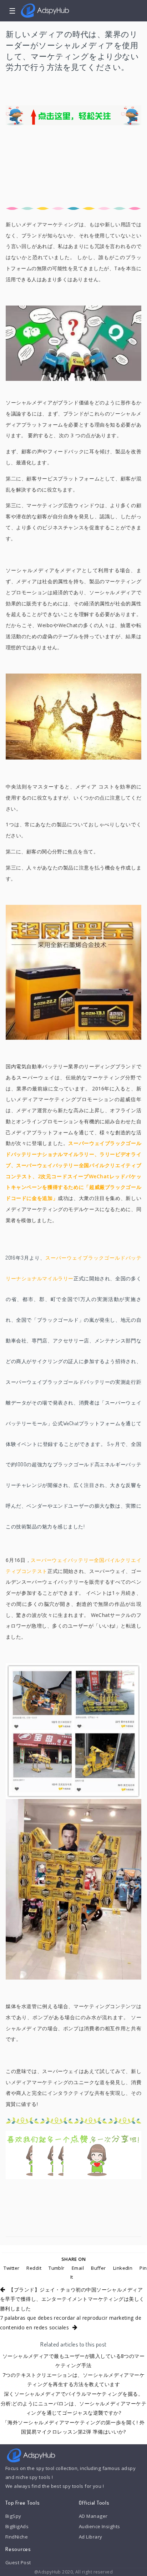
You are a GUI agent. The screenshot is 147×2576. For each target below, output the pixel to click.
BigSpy (13, 2516)
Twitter (11, 2268)
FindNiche (17, 2537)
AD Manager (93, 2516)
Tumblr (57, 2268)
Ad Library (90, 2537)
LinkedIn (123, 2268)
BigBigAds (17, 2526)
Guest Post (18, 2562)
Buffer (98, 2268)
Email (78, 2268)
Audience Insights (100, 2526)
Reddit (34, 2268)
